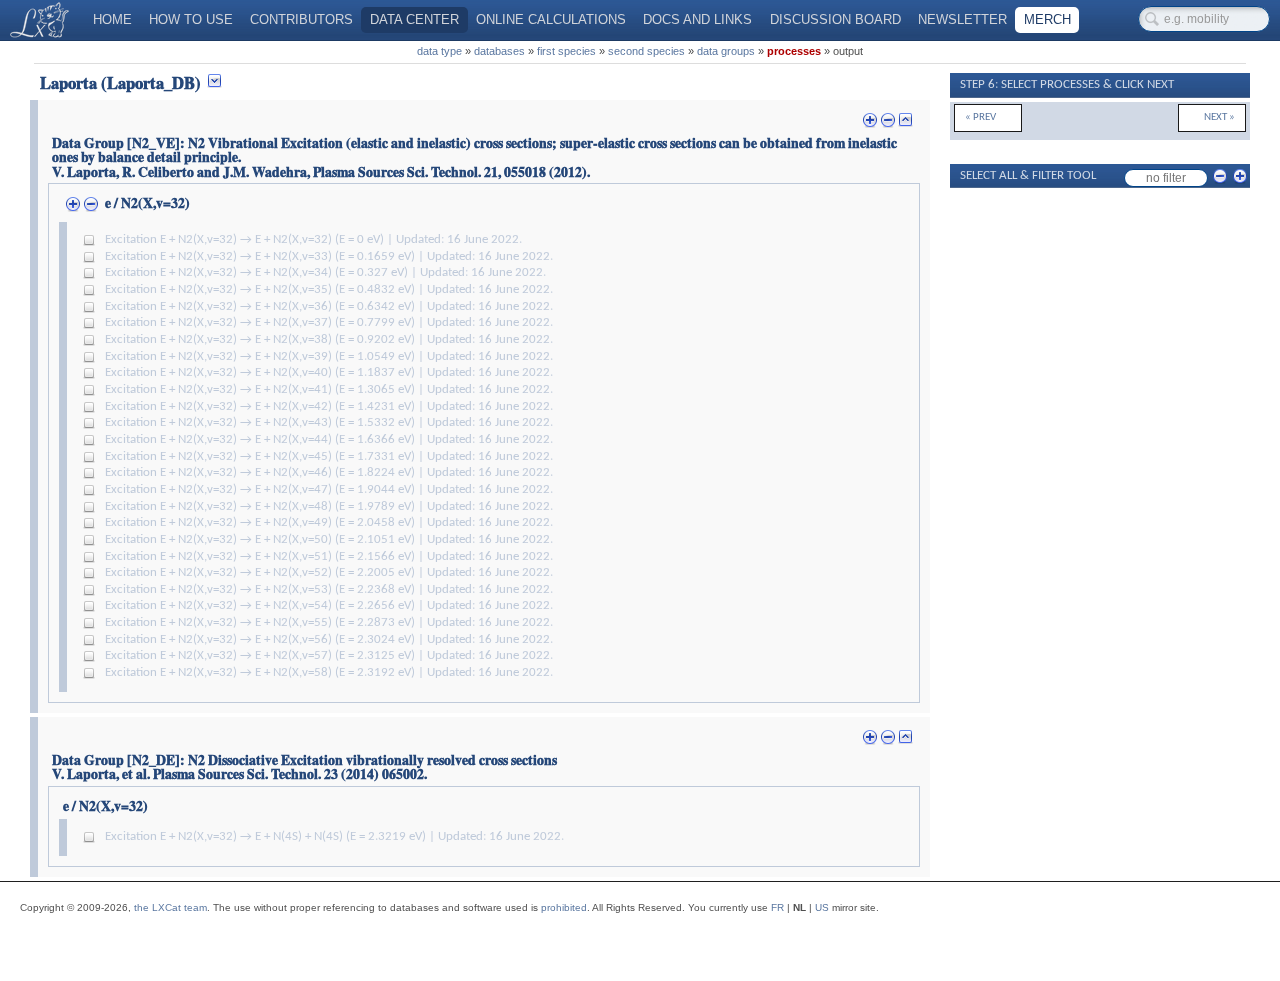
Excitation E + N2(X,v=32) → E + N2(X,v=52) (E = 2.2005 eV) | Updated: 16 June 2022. (329, 573)
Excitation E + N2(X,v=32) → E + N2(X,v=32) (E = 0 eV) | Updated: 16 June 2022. (313, 240)
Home (112, 19)
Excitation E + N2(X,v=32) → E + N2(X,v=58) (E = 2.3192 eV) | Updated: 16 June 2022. (329, 673)
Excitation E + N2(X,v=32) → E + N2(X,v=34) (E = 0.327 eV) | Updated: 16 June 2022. (325, 273)
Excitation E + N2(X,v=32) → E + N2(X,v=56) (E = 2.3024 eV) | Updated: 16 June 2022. (329, 640)
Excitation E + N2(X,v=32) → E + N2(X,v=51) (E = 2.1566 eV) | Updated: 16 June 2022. (329, 557)
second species (646, 51)
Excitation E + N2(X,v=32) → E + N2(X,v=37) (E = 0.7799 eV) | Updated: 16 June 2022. (329, 323)
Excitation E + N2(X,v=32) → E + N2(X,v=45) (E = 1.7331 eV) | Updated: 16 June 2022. (329, 457)
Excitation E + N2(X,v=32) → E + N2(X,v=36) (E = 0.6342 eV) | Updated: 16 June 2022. (329, 307)
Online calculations (551, 19)
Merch (1047, 19)
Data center (414, 19)
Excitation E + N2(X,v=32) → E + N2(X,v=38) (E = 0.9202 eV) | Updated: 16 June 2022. (329, 340)
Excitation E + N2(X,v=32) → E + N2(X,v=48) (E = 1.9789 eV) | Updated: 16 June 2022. (329, 507)
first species (566, 51)
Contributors (301, 19)
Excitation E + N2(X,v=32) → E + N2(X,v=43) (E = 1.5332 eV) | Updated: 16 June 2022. (329, 423)
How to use (191, 19)
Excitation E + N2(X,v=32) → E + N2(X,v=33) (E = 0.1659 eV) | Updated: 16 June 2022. (329, 257)
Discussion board (835, 19)
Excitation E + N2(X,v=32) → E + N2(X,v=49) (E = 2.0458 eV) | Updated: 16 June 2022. (329, 523)
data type (439, 51)
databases (499, 51)
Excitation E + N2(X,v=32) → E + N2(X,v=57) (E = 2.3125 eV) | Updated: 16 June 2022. (329, 656)
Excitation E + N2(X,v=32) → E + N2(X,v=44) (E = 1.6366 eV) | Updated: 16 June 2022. (329, 440)
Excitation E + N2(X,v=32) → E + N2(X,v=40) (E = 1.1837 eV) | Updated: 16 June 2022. (329, 373)
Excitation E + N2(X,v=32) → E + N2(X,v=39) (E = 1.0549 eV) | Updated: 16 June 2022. (329, 357)
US (822, 907)
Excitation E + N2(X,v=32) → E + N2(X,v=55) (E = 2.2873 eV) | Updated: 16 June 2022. (329, 623)
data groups (726, 51)
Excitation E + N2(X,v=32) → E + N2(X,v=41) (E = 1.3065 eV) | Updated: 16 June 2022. (329, 390)
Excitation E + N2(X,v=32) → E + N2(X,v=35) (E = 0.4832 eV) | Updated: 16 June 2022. (329, 290)
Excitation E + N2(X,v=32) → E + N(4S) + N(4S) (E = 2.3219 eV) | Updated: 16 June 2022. (334, 837)
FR (777, 907)
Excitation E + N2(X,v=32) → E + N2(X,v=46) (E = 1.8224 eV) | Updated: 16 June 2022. (329, 473)
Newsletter (962, 19)
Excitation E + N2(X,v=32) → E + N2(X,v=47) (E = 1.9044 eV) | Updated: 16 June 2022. (329, 490)
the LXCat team (170, 907)
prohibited (564, 907)
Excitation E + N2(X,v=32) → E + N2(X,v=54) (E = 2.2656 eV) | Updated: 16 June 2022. (329, 606)
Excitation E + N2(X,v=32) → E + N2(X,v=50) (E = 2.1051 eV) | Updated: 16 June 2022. (329, 540)
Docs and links (697, 19)
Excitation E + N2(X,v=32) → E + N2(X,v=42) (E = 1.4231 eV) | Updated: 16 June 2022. (329, 407)
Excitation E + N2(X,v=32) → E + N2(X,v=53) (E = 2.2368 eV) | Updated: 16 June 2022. (329, 590)
